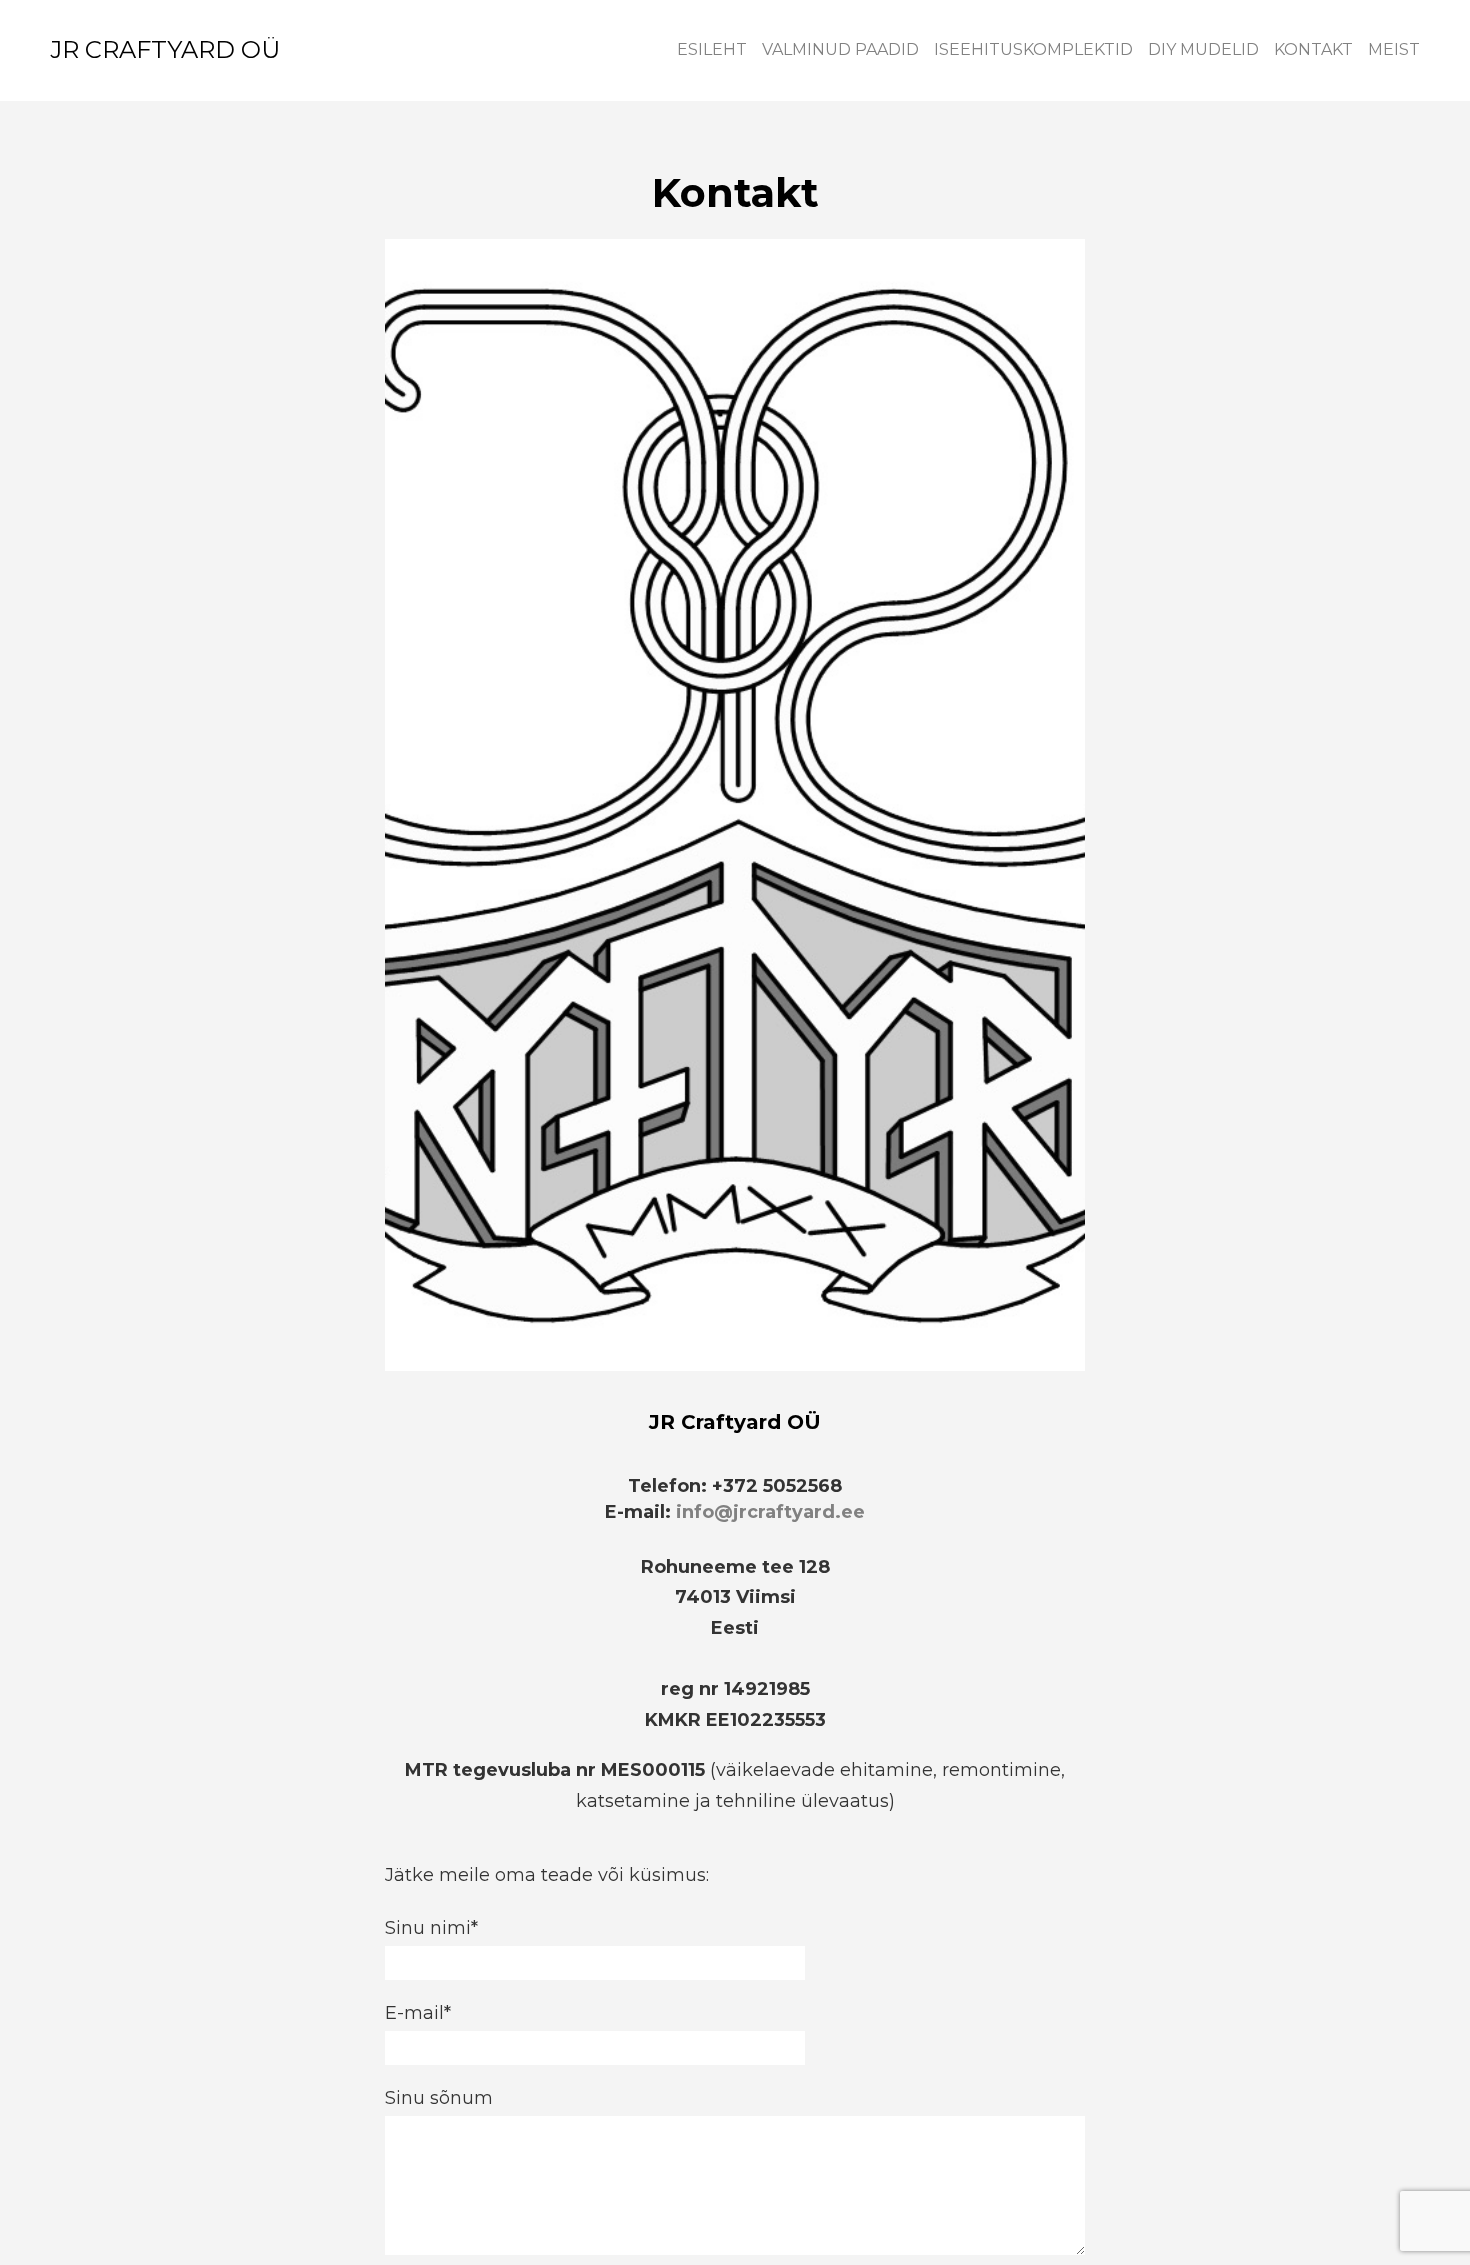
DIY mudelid (1203, 49)
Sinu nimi (428, 1928)
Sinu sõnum (439, 2098)
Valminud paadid (840, 49)
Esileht (712, 49)
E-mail (414, 2013)
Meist (1394, 49)
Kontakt (1313, 49)
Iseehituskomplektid (1033, 49)
